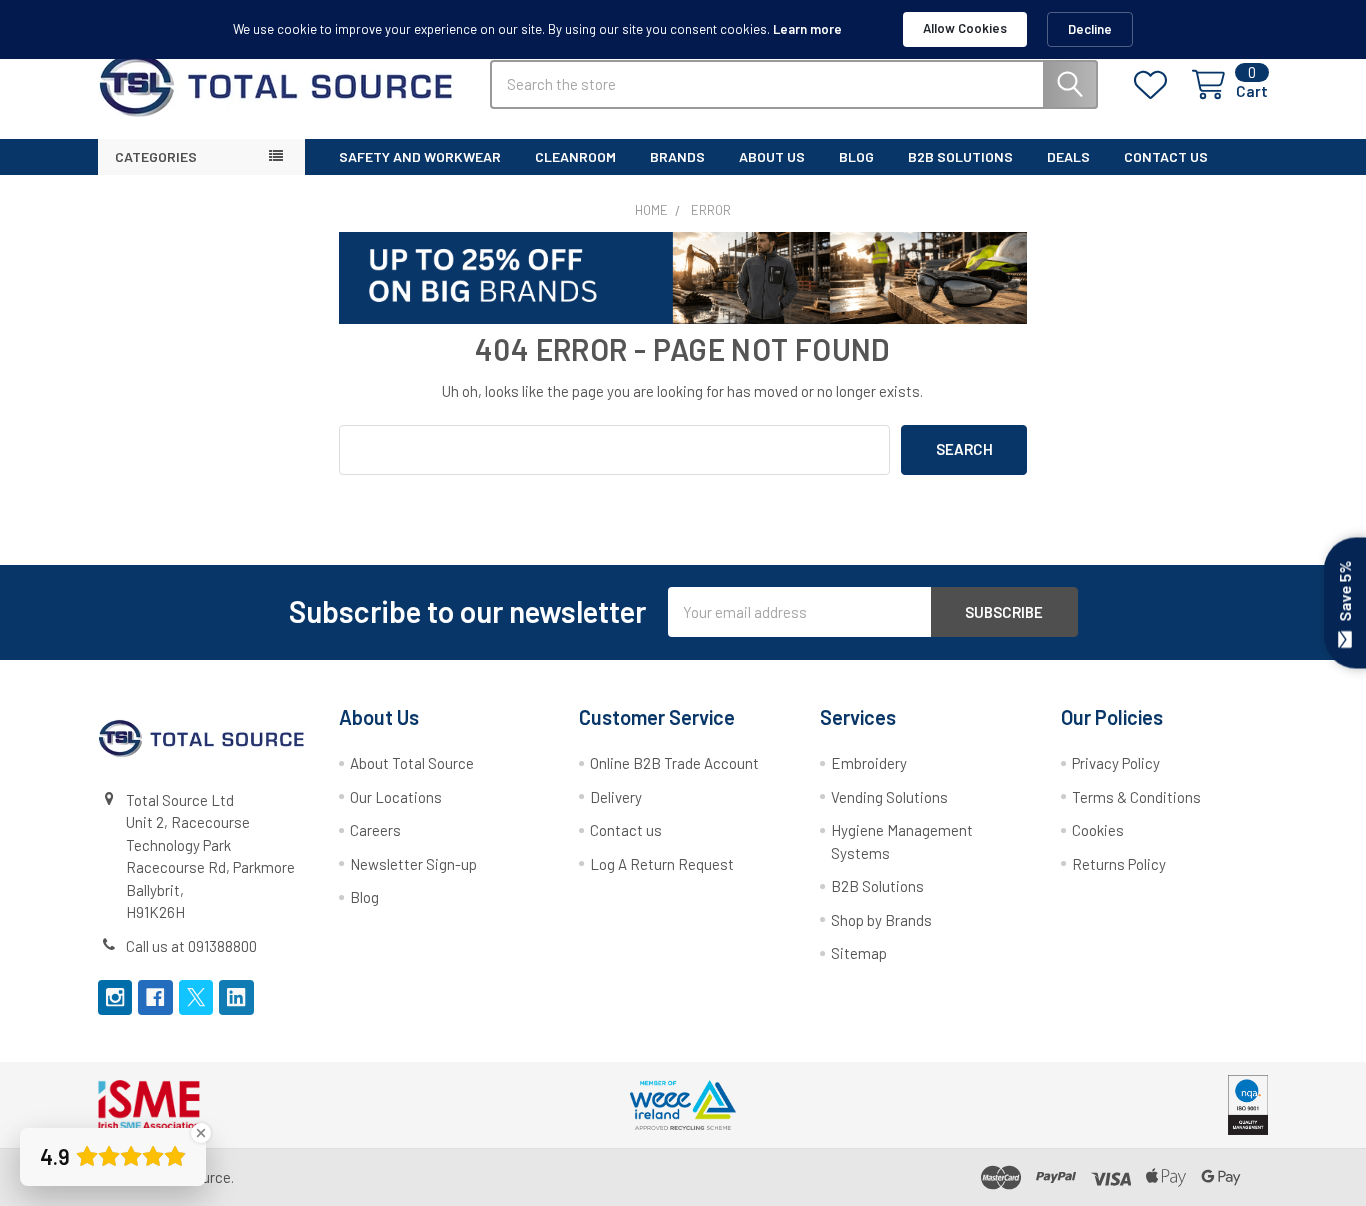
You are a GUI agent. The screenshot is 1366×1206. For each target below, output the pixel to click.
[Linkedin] (236, 997)
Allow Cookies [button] (965, 28)
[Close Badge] (201, 1133)
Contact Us (1166, 156)
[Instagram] (115, 997)
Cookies (1098, 830)
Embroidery (869, 763)
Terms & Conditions (1136, 797)
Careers (375, 830)
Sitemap (859, 953)
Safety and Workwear (420, 156)
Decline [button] (1090, 29)
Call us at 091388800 (191, 946)
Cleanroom (575, 156)
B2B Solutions (877, 886)
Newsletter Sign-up (413, 864)
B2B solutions (960, 156)
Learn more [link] (807, 29)
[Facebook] (155, 997)
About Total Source (412, 763)
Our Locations (396, 797)
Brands (677, 156)
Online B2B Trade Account (674, 763)
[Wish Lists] (1154, 85)
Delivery (616, 797)
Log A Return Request (662, 864)
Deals (1068, 156)
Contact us (626, 830)
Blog (856, 156)
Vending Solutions (889, 797)
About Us (772, 156)
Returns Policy (1119, 864)
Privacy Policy (1116, 763)
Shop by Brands (881, 920)
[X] (196, 997)
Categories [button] (156, 156)
